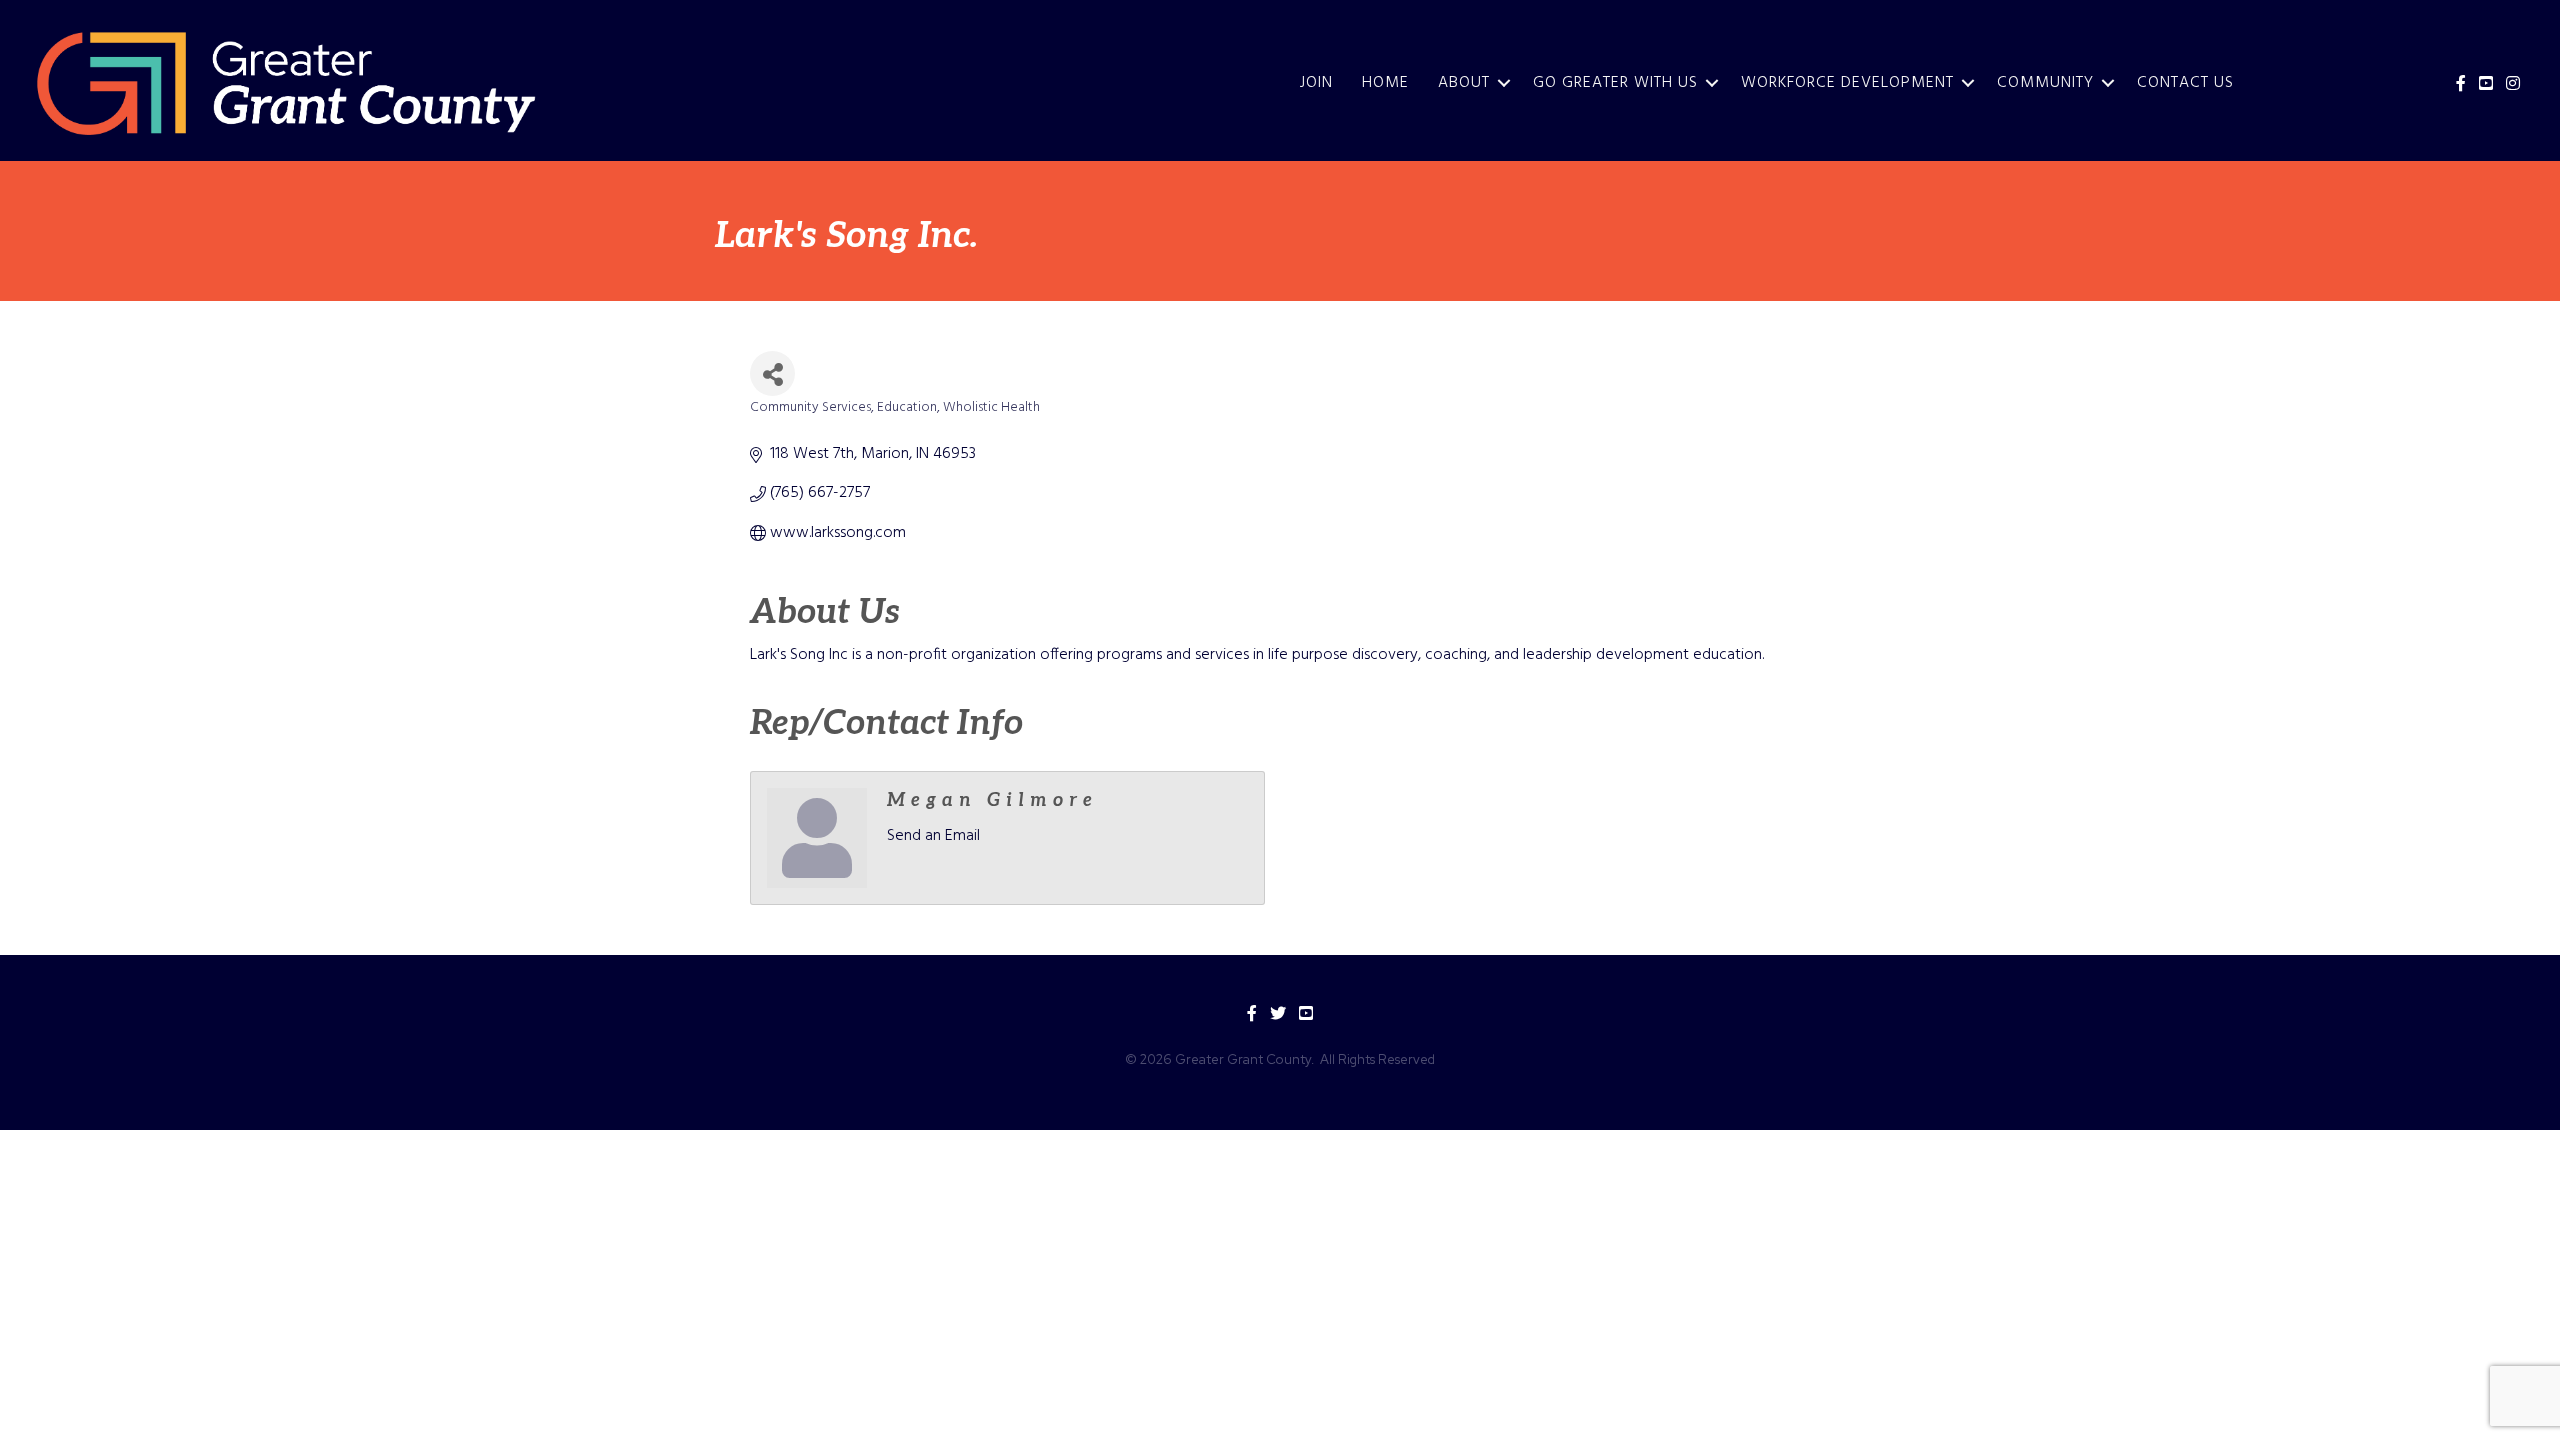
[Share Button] (772, 373)
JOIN (1316, 83)
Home (1385, 83)
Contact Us (2185, 83)
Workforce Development (1847, 83)
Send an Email (933, 836)
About (1464, 83)
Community (2045, 83)
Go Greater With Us (1615, 83)
